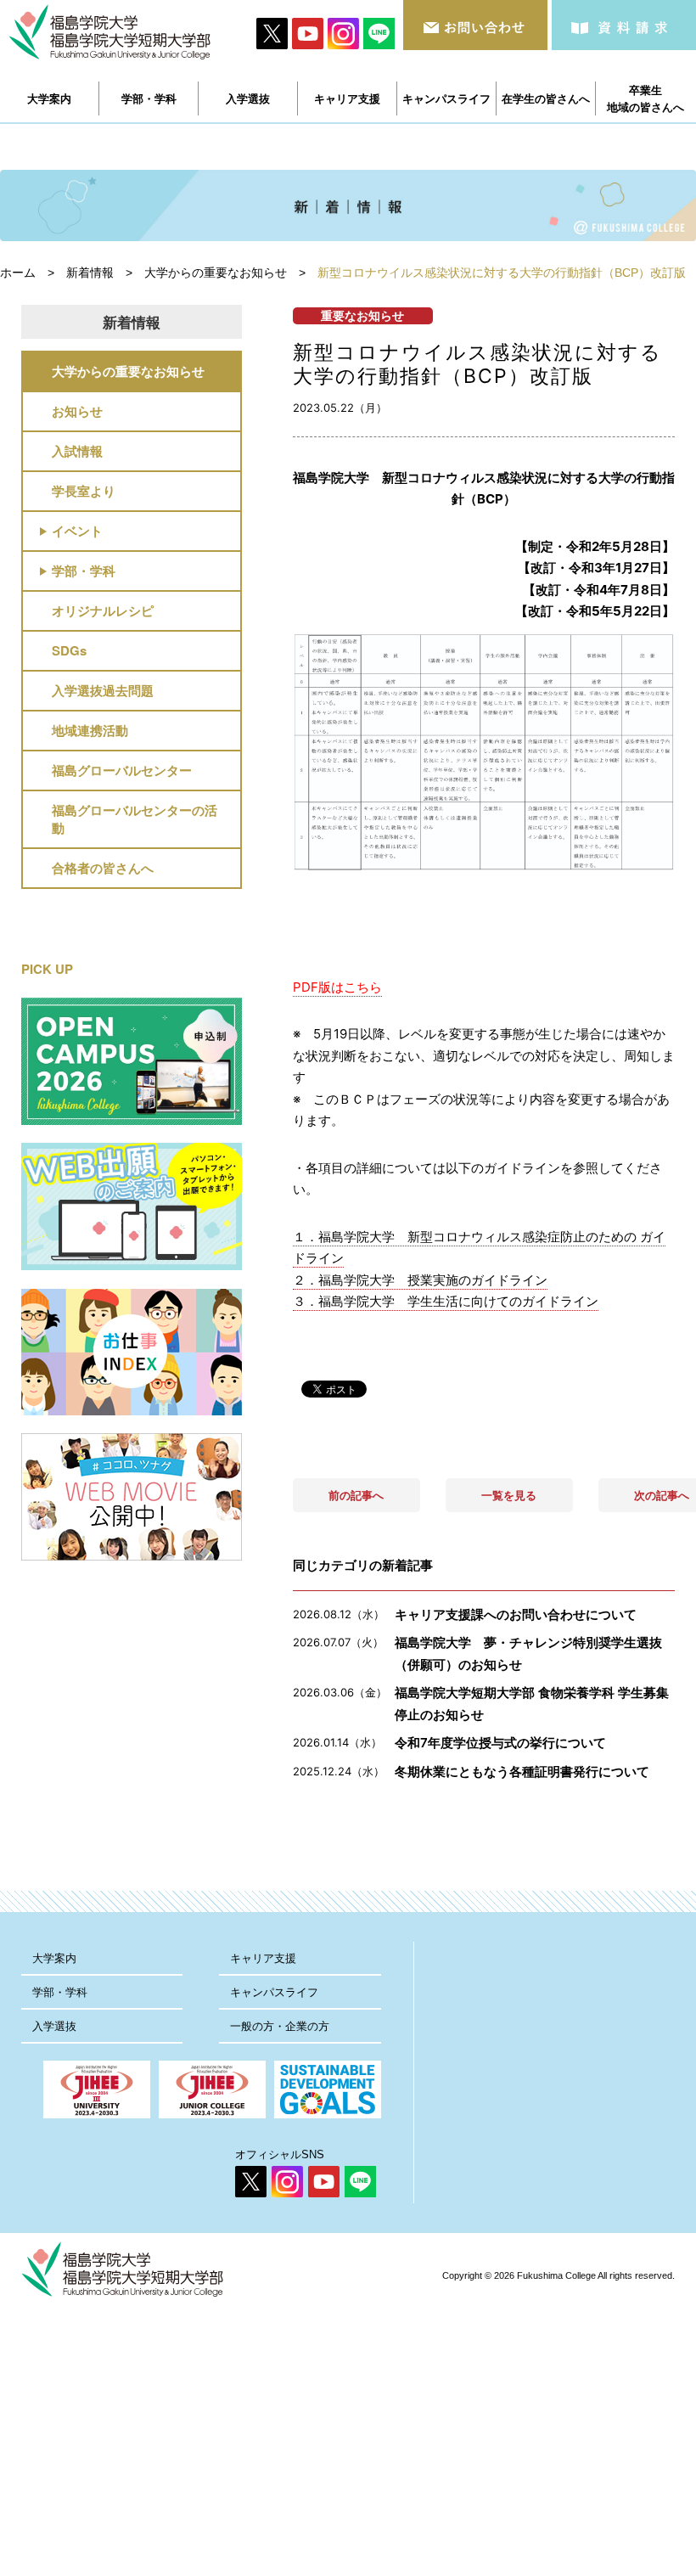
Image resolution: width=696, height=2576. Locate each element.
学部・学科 (84, 571)
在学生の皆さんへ (546, 98)
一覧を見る (509, 1495)
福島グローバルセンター (122, 770)
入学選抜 (54, 2026)
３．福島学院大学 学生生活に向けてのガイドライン (446, 1301)
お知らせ (77, 411)
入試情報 (77, 451)
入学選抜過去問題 (103, 690)
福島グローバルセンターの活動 (135, 819)
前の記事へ (356, 1495)
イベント (77, 531)
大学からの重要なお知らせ (128, 371)
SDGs (69, 650)
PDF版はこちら (337, 987)
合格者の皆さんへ (103, 868)
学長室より (84, 491)
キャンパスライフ (274, 1992)
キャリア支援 (263, 1958)
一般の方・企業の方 (280, 2026)
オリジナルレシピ (103, 610)
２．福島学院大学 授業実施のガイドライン (420, 1280)
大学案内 (54, 1958)
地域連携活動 (90, 730)
